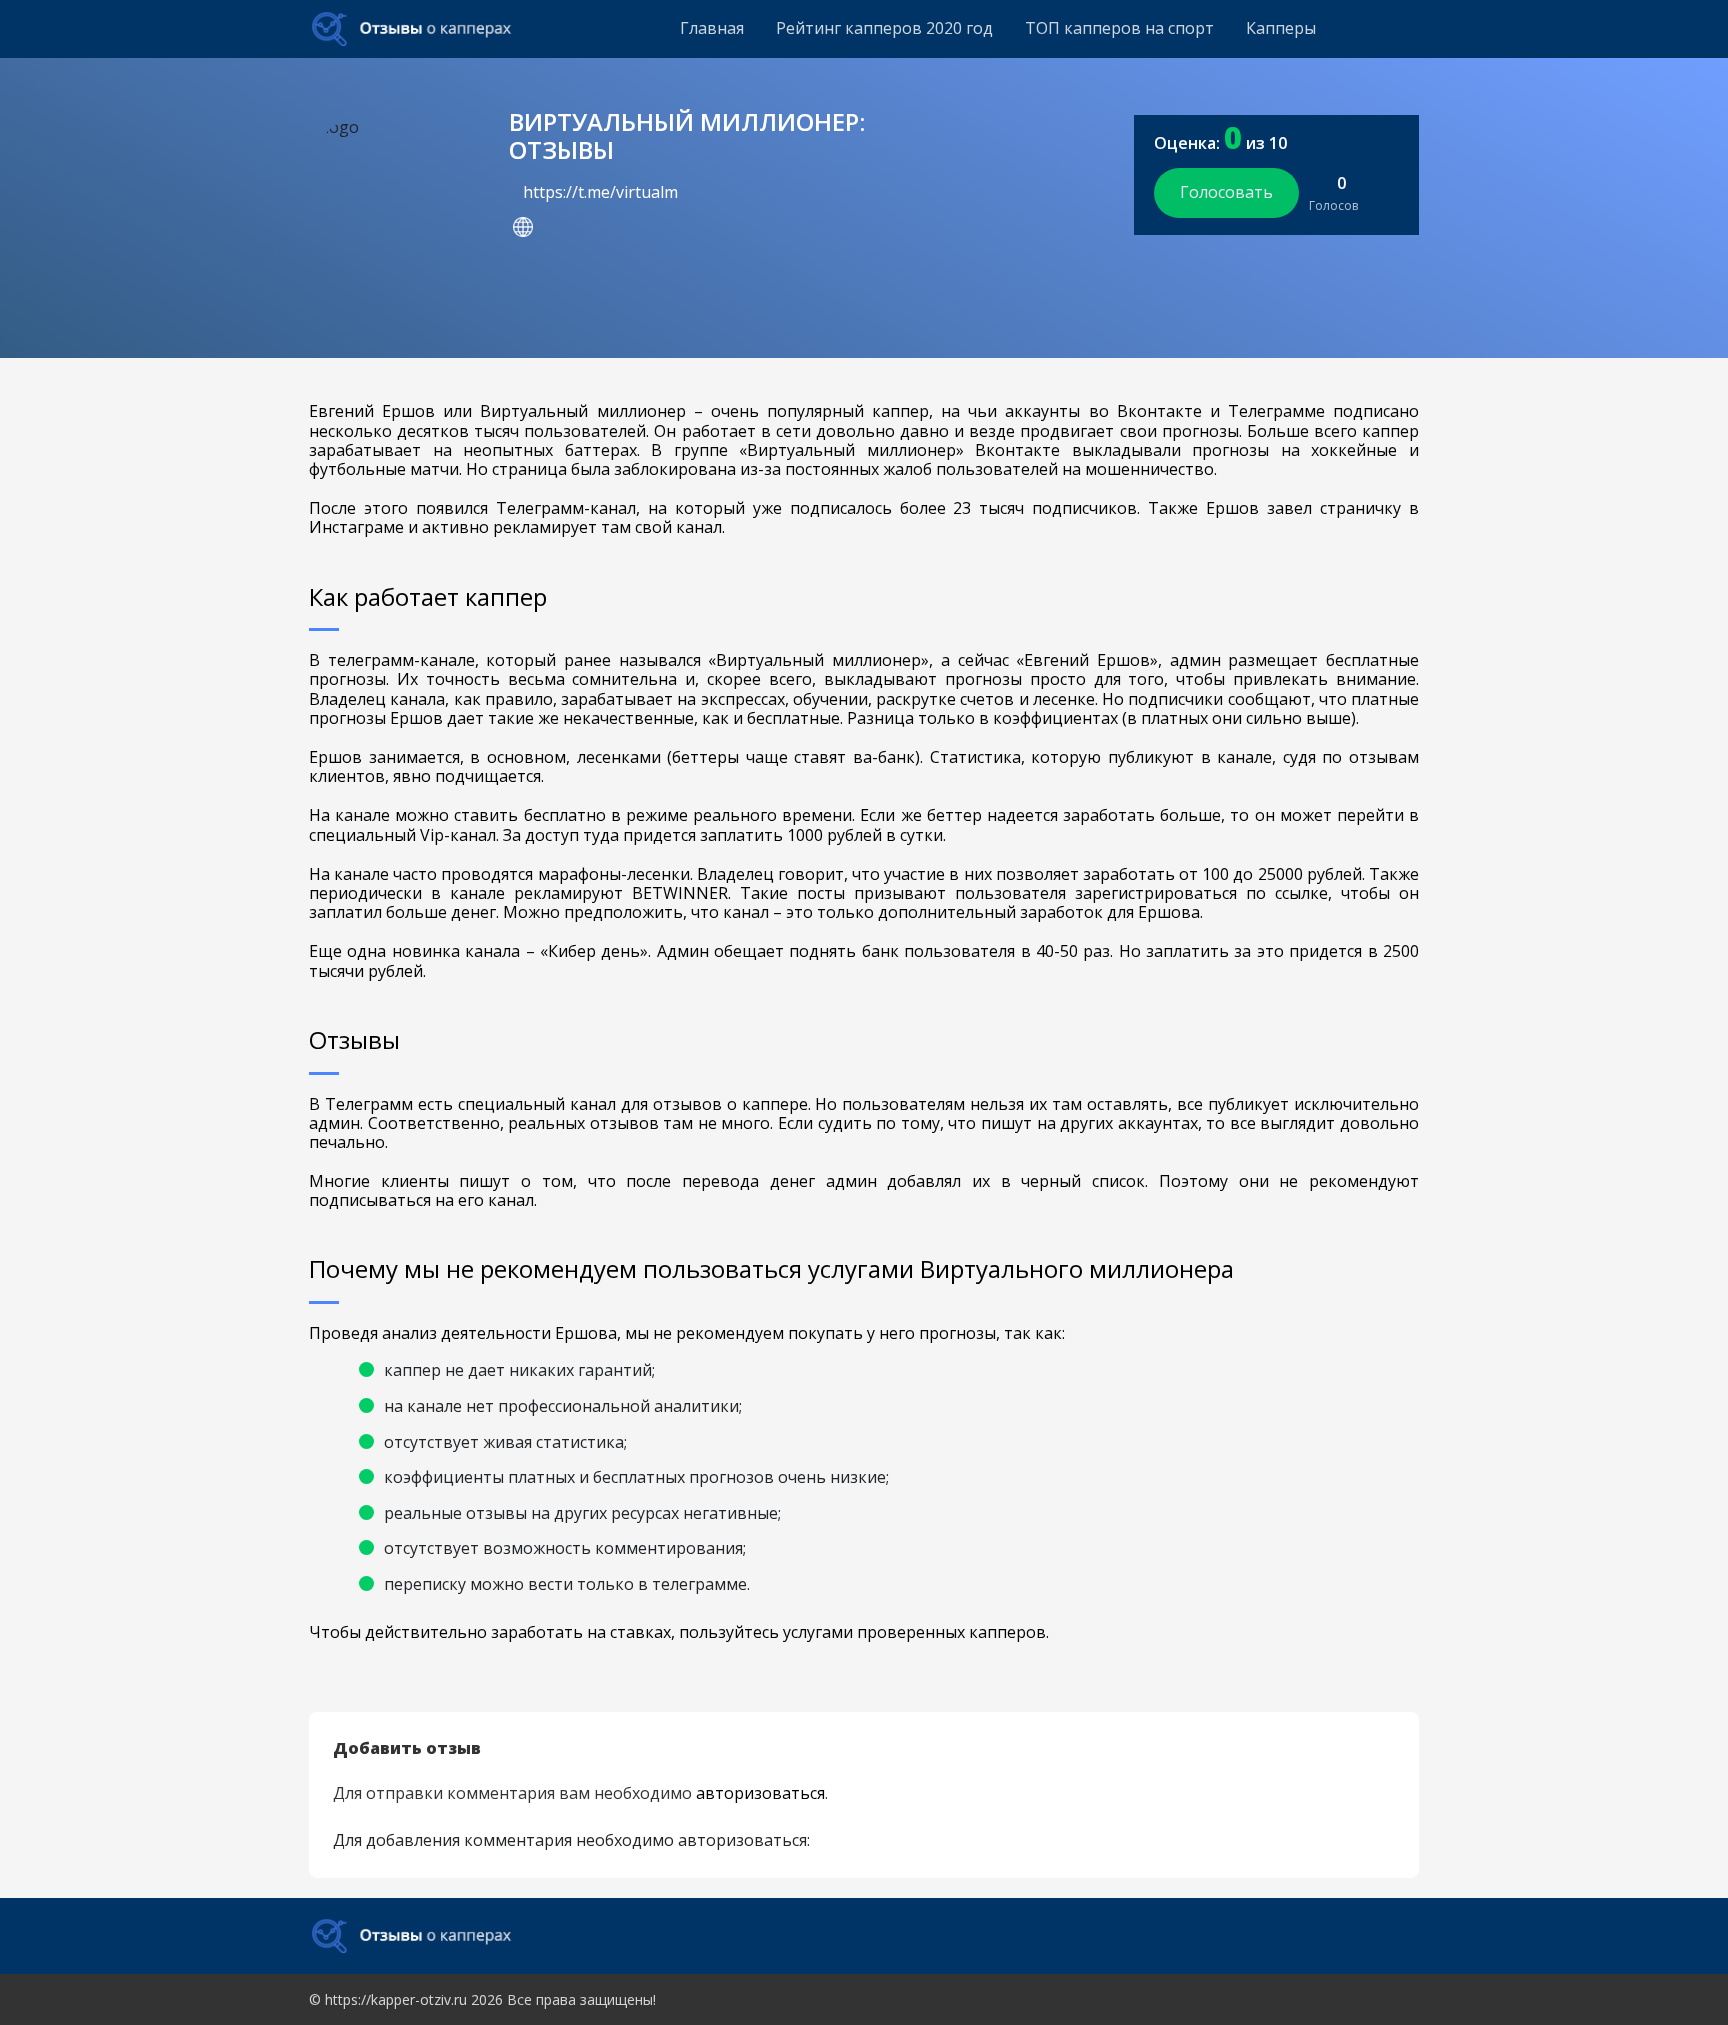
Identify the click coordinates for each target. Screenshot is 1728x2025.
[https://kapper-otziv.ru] (411, 29)
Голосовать (1226, 192)
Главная (712, 28)
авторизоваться (760, 1793)
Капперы (1281, 28)
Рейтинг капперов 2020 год (884, 28)
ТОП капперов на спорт (1119, 28)
